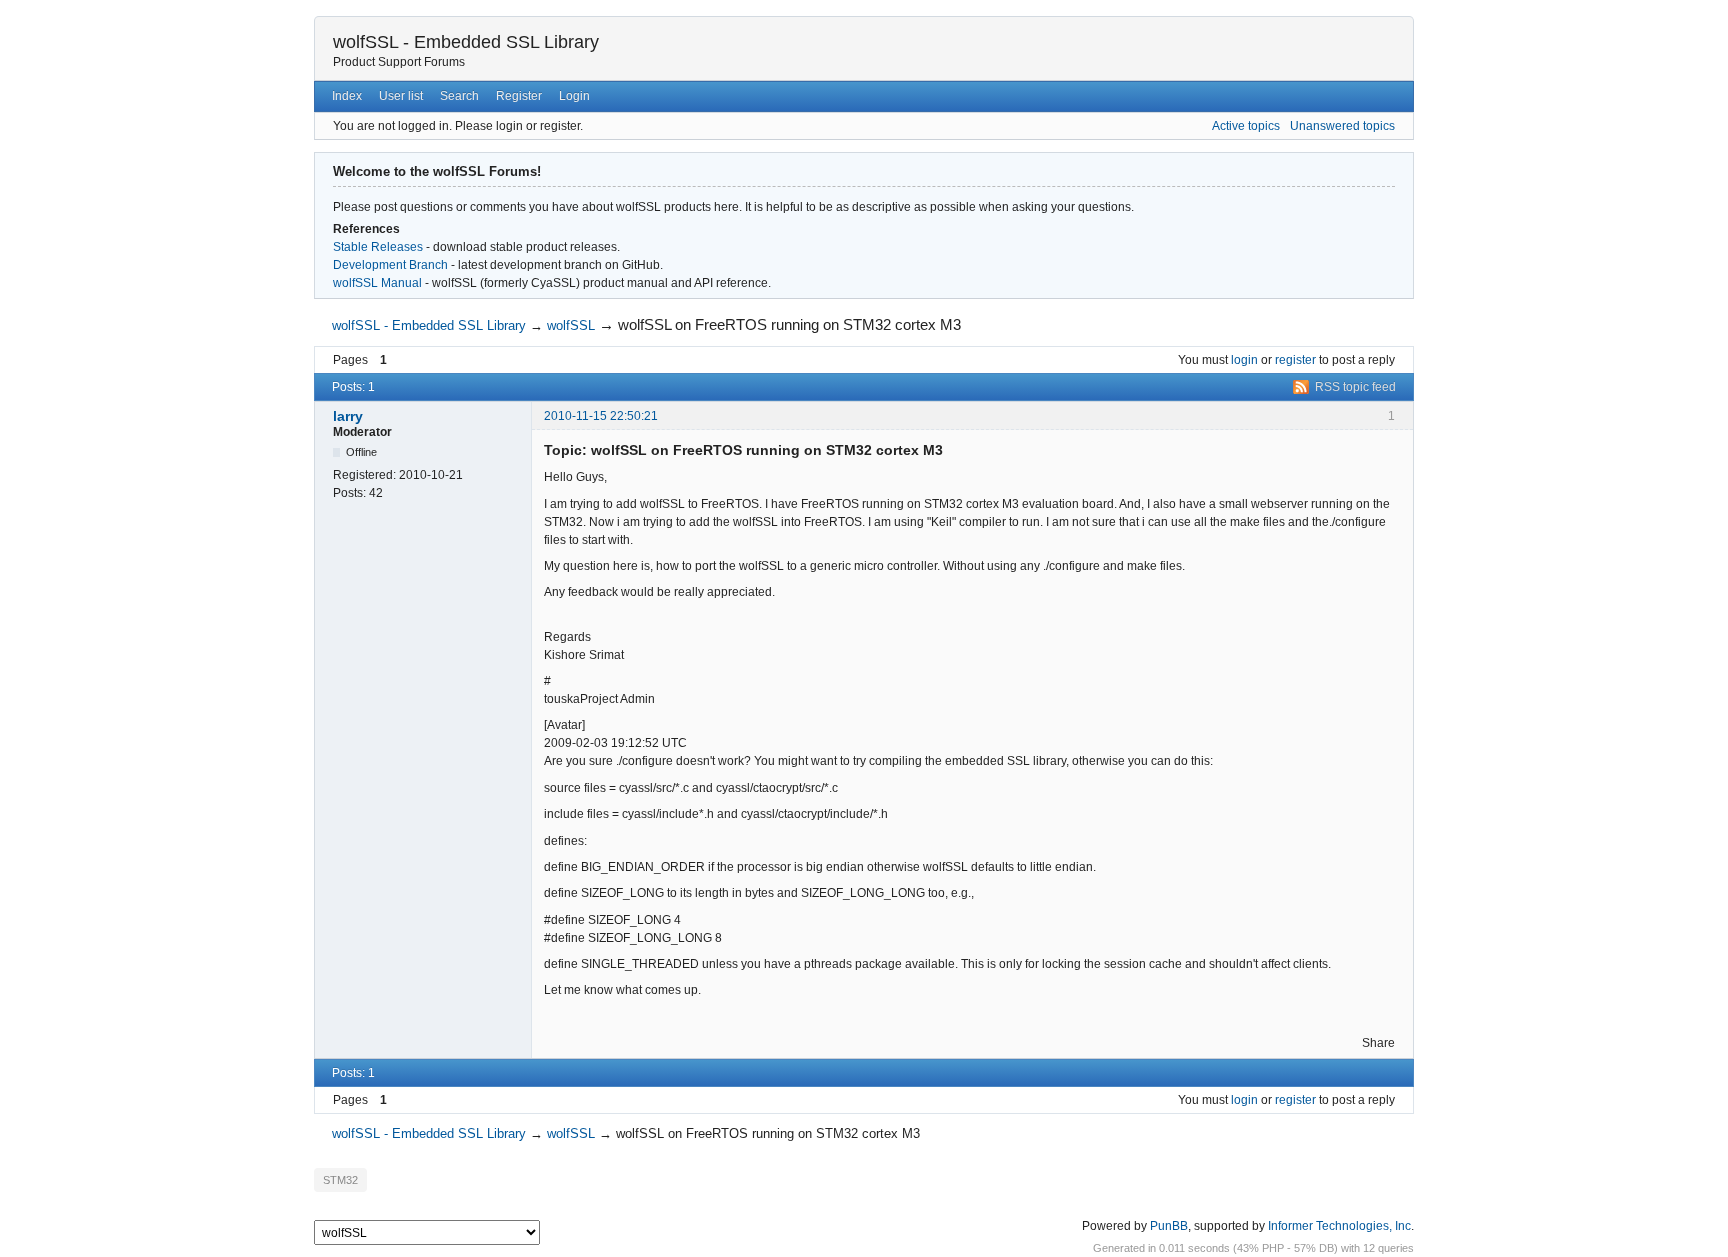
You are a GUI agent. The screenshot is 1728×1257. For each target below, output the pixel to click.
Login (574, 96)
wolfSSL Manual (377, 283)
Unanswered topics (1342, 126)
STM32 (340, 1180)
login (1244, 360)
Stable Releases (378, 247)
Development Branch (390, 265)
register (1295, 360)
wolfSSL (571, 325)
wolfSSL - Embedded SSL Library (466, 42)
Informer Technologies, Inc (1339, 1226)
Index (347, 96)
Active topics (1246, 126)
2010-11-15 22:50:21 (601, 416)
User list (401, 96)
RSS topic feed (1355, 387)
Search (459, 96)
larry (348, 416)
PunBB (1169, 1226)
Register (519, 96)
